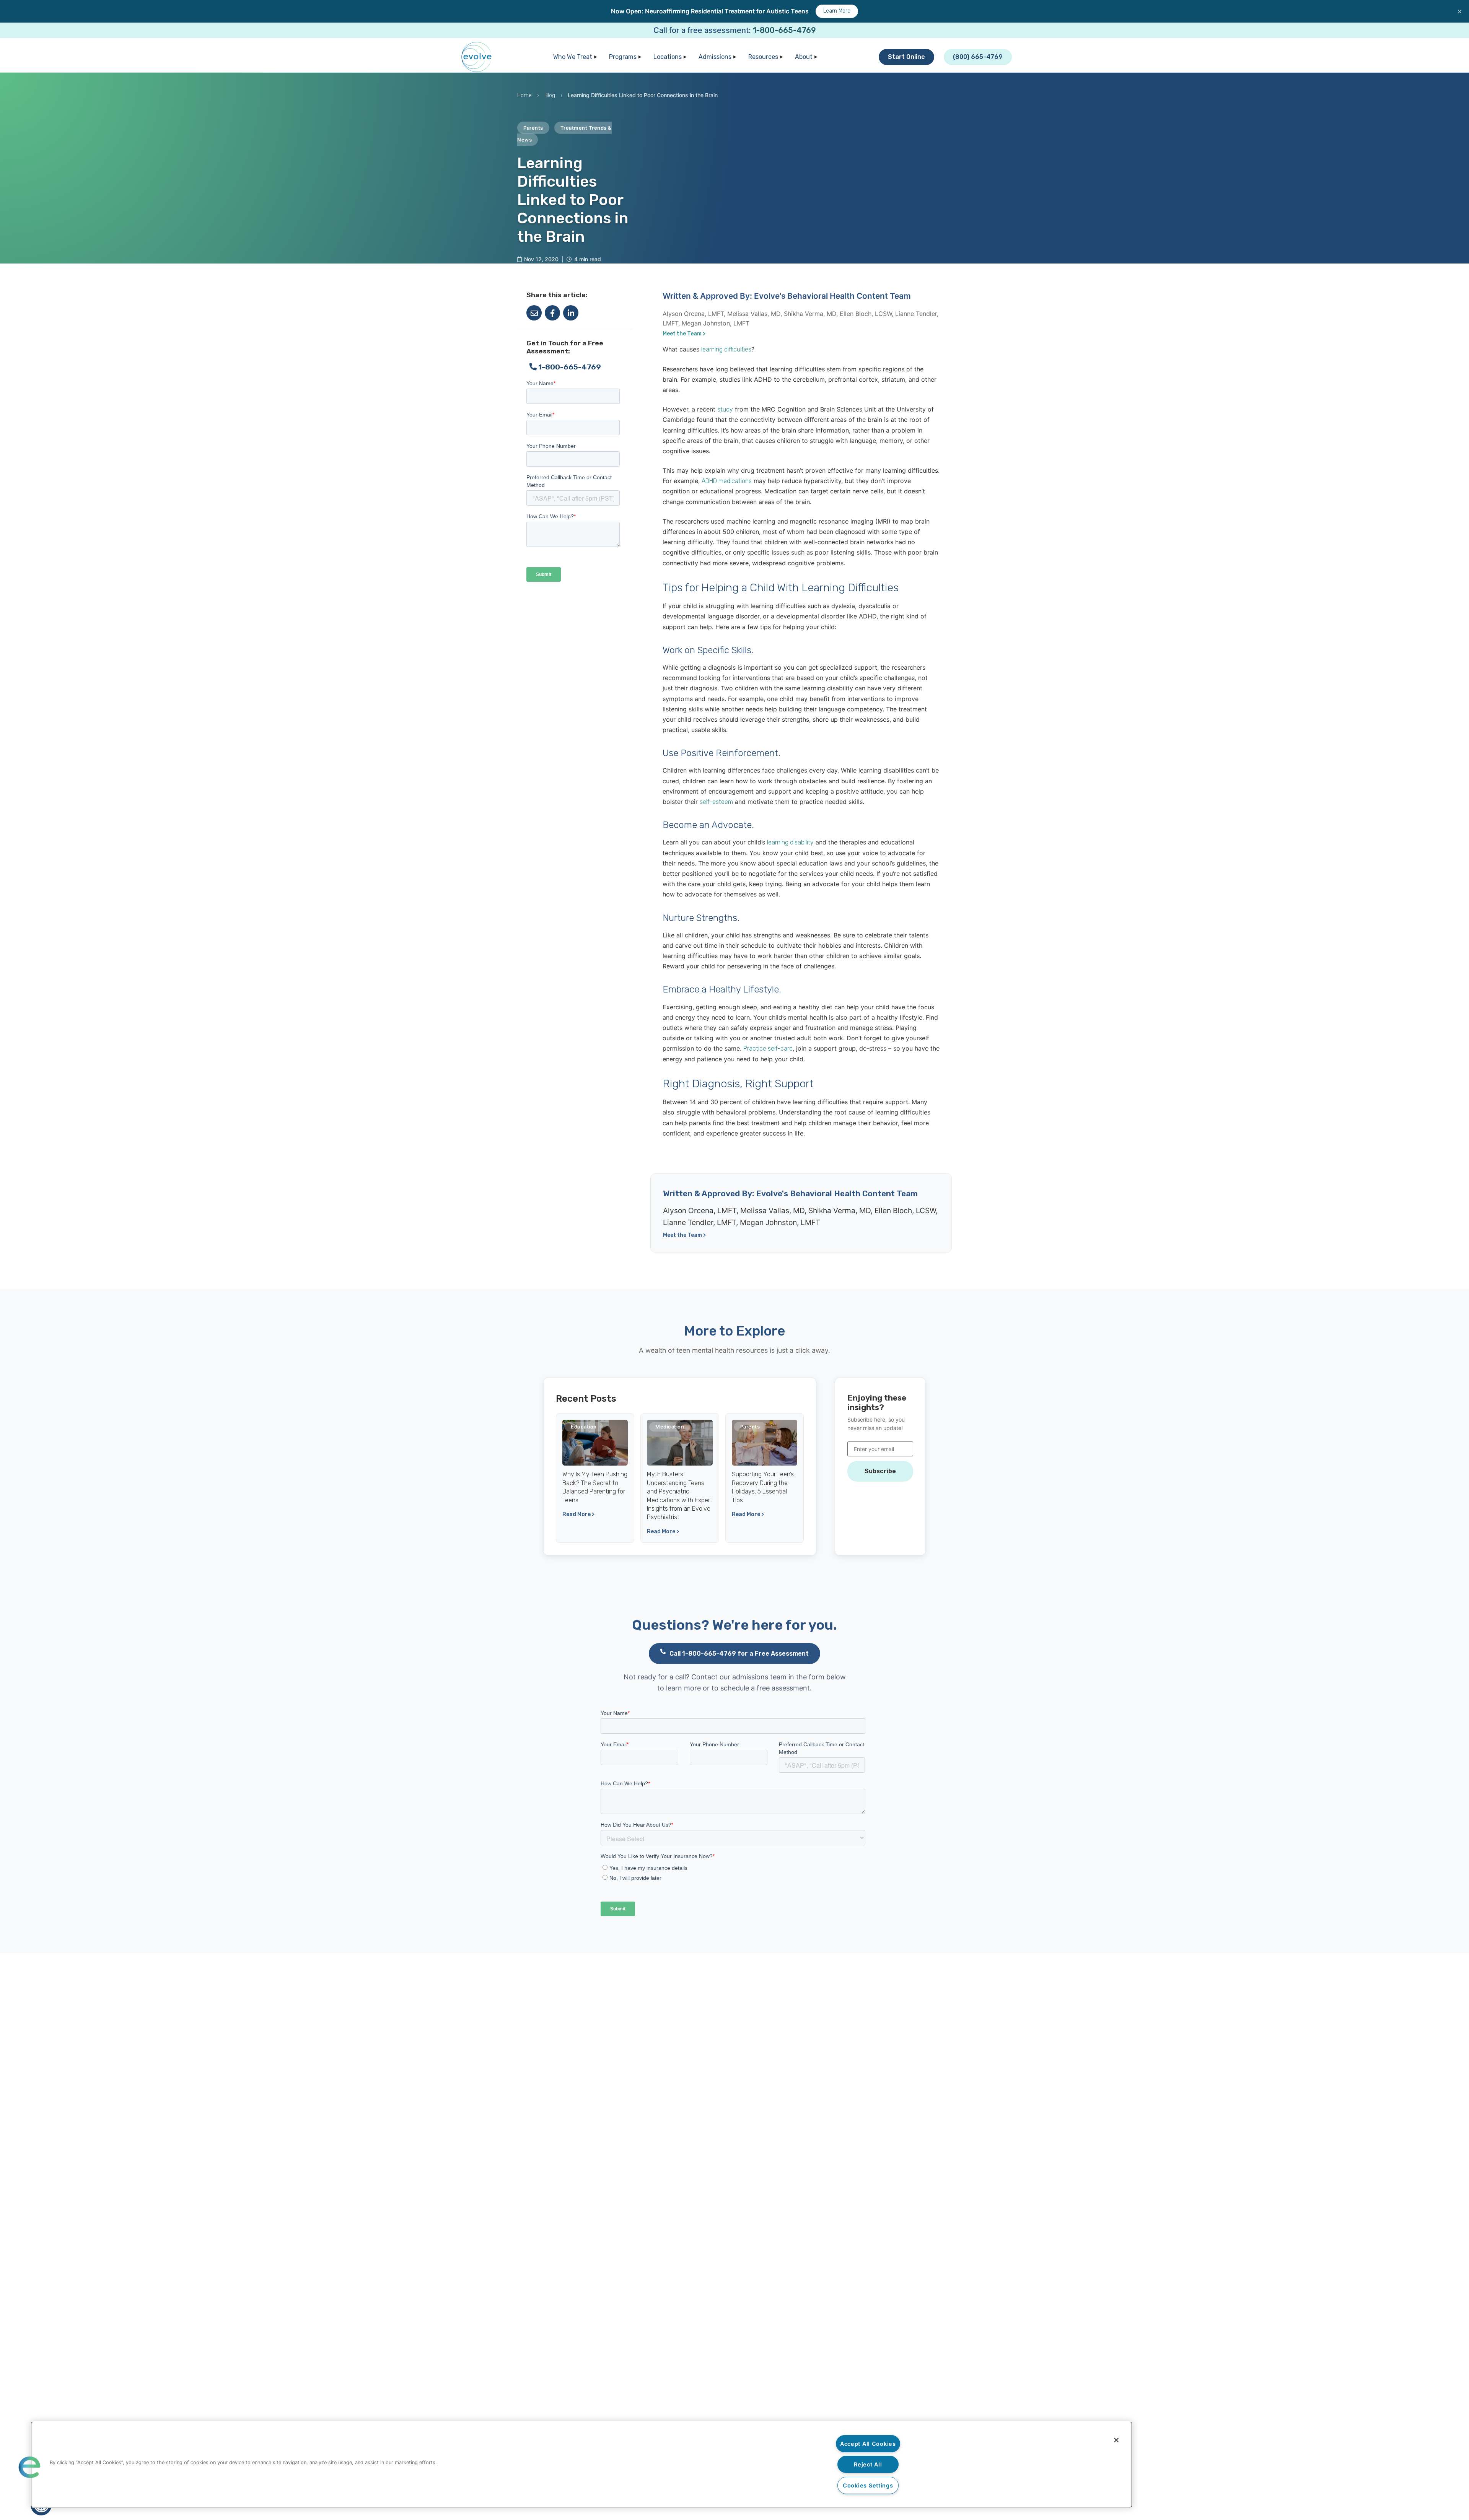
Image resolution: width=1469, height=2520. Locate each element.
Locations (668, 57)
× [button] (1460, 11)
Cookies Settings (868, 2485)
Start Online (906, 57)
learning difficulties (726, 349)
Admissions (715, 57)
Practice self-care (768, 1049)
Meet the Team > (684, 334)
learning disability (790, 842)
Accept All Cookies (868, 2444)
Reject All (868, 2464)
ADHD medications (727, 481)
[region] (581, 2465)
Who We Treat (573, 57)
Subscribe (880, 1471)
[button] (29, 2467)
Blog (550, 95)
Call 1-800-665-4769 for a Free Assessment (739, 1654)
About (804, 57)
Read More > (578, 1514)
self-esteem (716, 802)
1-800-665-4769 (784, 30)
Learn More (837, 11)
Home (524, 95)
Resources (763, 57)
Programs (623, 57)
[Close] (1116, 2440)
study (725, 409)
